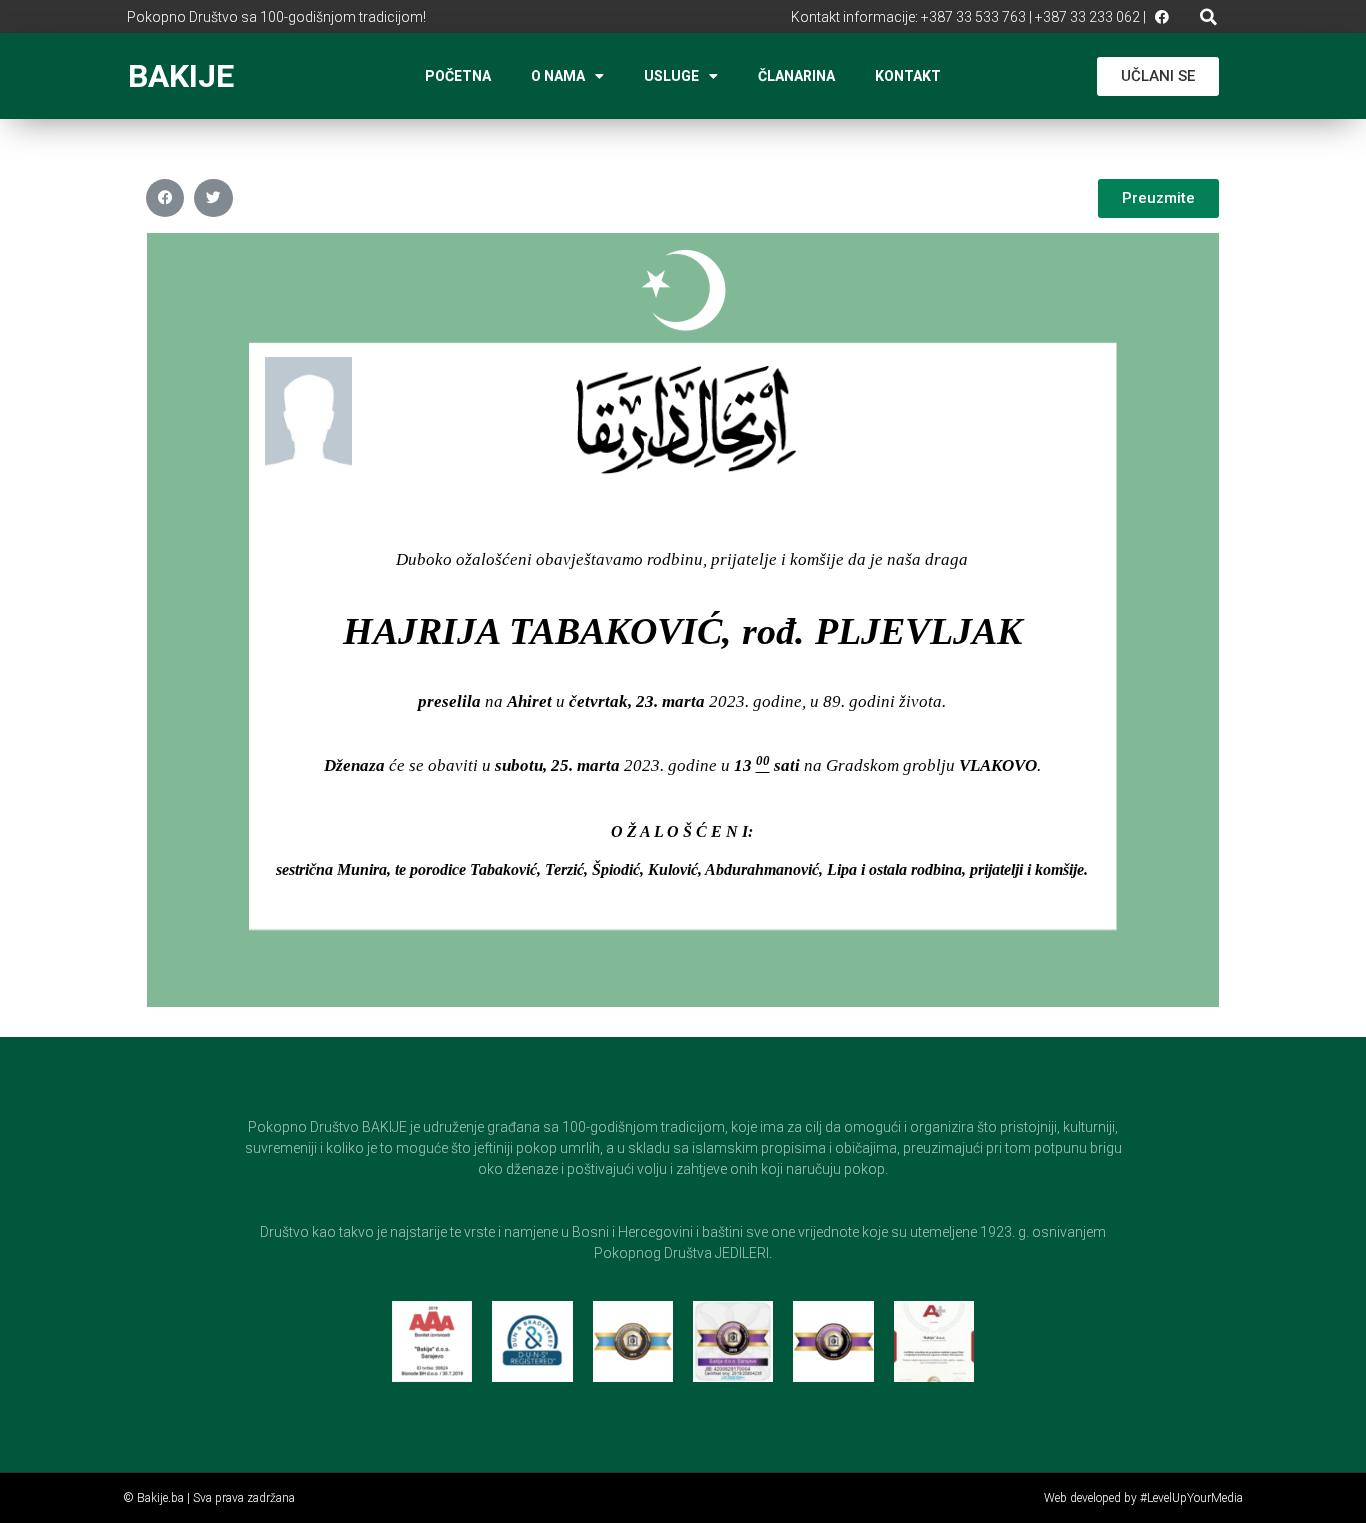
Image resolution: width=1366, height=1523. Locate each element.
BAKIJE (181, 76)
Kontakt (908, 76)
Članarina (796, 76)
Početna (458, 76)
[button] (1208, 16)
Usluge (671, 76)
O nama (558, 76)
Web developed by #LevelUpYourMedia (1143, 1498)
